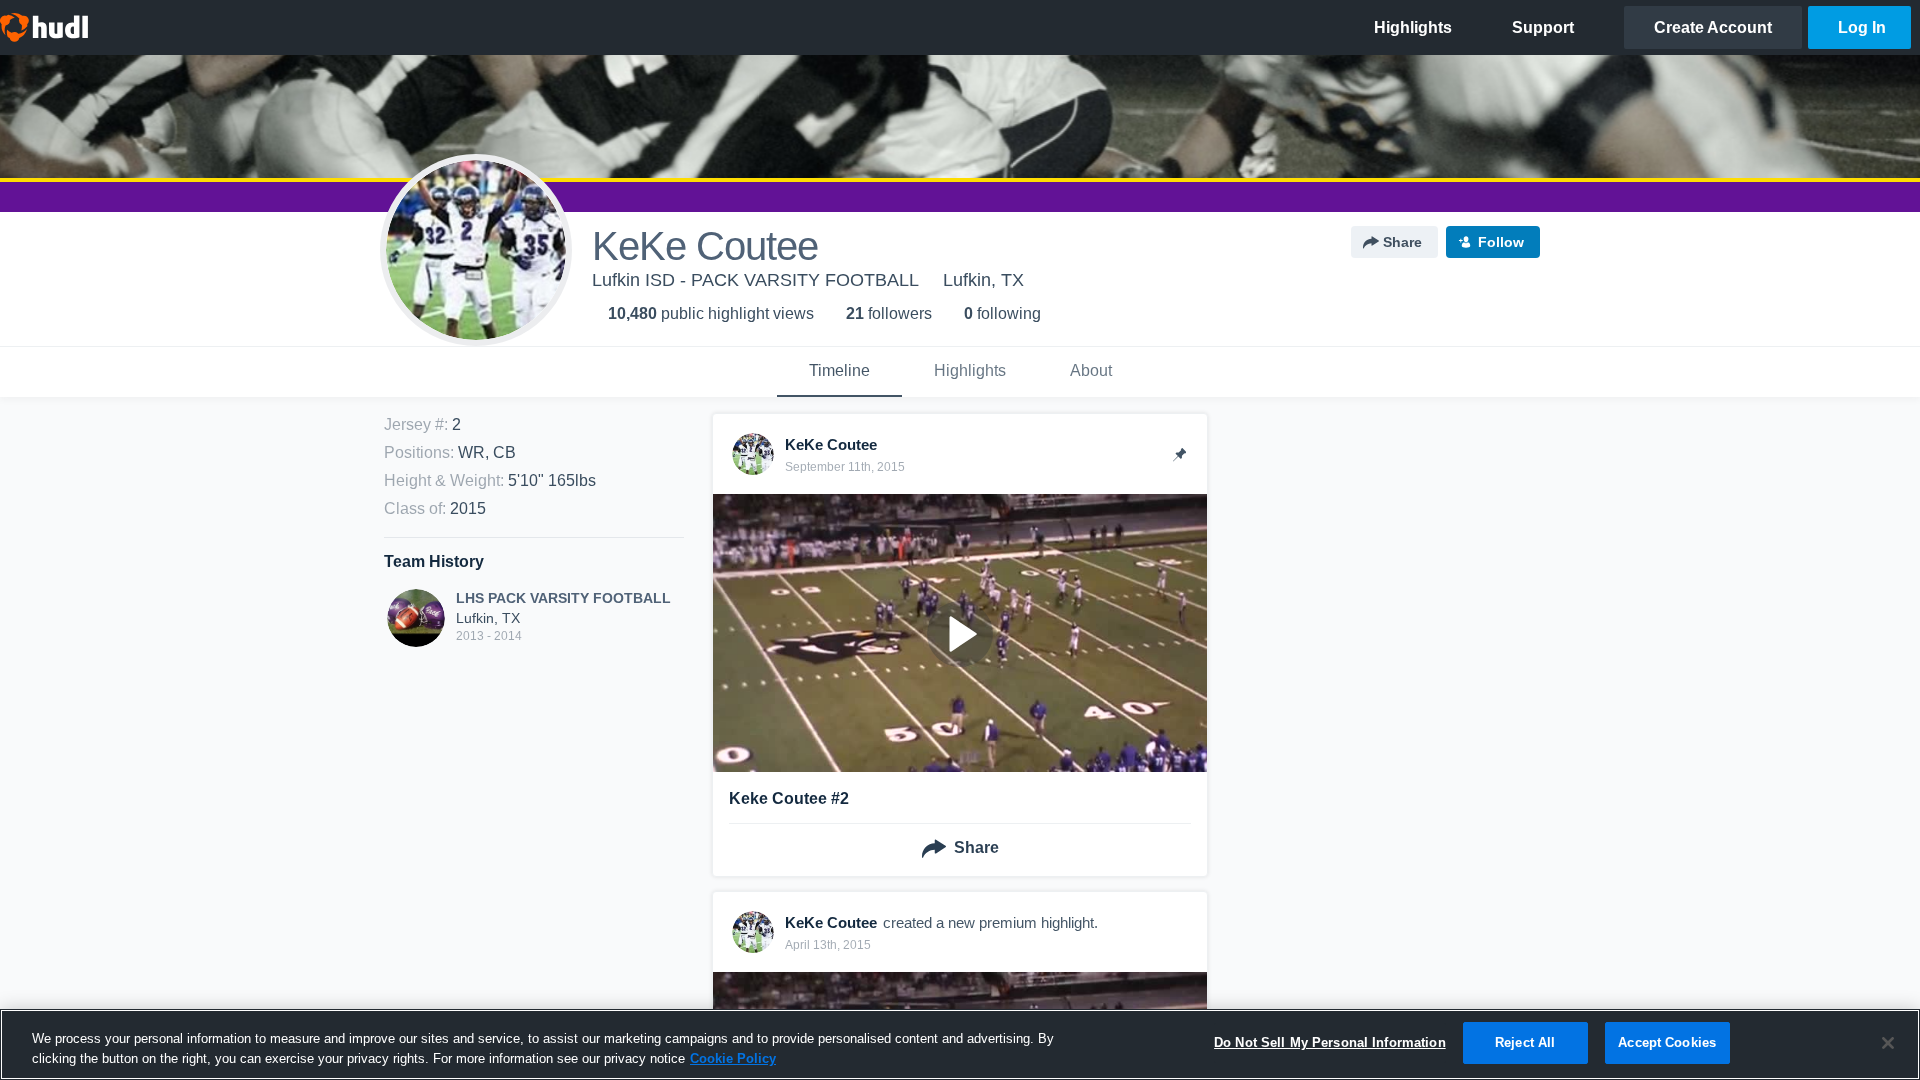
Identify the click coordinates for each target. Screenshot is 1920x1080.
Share (1402, 242)
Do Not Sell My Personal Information (1330, 1042)
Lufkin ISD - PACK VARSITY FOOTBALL (755, 280)
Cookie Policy (733, 1058)
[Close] (1888, 1043)
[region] (960, 1044)
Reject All (1525, 1042)
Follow (1501, 242)
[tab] (839, 372)
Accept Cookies (1667, 1042)
